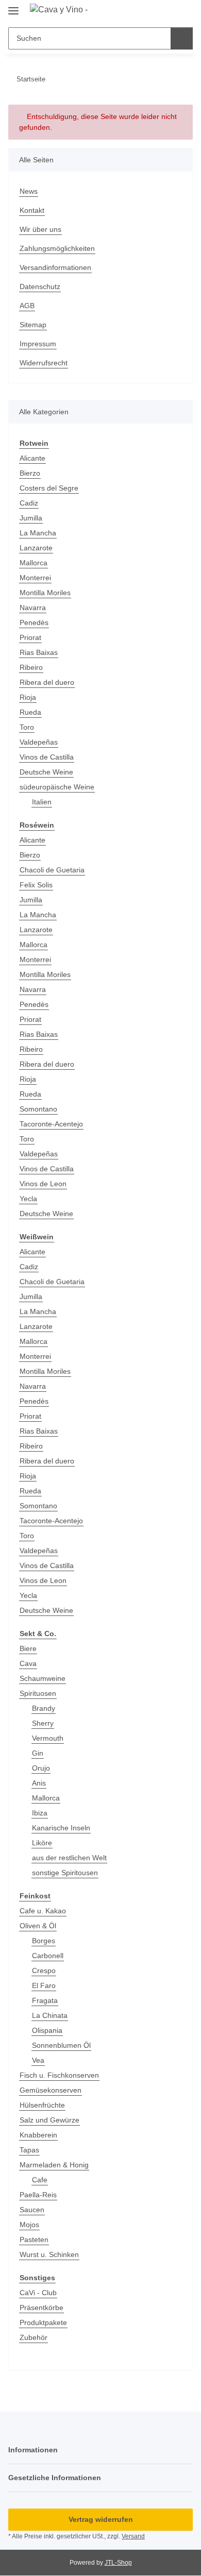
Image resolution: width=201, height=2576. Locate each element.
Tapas (29, 2150)
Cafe (40, 2180)
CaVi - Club (38, 2293)
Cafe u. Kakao (43, 1911)
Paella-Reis (38, 2195)
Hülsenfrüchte (42, 2105)
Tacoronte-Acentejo (51, 1124)
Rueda (30, 712)
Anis (39, 1783)
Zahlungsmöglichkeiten (57, 248)
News (29, 191)
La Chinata (50, 2015)
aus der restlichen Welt (69, 1858)
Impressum (38, 344)
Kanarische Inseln (61, 1828)
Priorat (30, 637)
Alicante (32, 458)
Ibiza (40, 1813)
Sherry (43, 1723)
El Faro (44, 1985)
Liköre (42, 1843)
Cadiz (29, 503)
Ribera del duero (47, 682)
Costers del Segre (49, 488)
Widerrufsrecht (44, 363)
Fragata (45, 2000)
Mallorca (33, 563)
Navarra (33, 608)
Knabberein (38, 2135)
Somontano (38, 1109)
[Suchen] (182, 38)
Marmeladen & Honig (54, 2165)
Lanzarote (36, 548)
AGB (27, 306)
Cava (28, 1663)
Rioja (28, 697)
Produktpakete (43, 2322)
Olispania (47, 2030)
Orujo (41, 1768)
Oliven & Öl (38, 1926)
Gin (38, 1753)
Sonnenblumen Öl (61, 2045)
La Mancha (38, 533)
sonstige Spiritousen (65, 1873)
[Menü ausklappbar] (13, 6)
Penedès (34, 622)
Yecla (28, 1199)
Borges (44, 1941)
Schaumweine (43, 1678)
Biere (28, 1648)
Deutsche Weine (46, 772)
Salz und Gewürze (49, 2120)
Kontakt (32, 210)
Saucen (32, 2210)
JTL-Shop (118, 2563)
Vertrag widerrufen (101, 2519)
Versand (133, 2536)
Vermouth (48, 1738)
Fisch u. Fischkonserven (59, 2075)
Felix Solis (36, 885)
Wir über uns (40, 229)
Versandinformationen (55, 267)
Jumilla (31, 518)
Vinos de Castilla (47, 757)
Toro (27, 727)
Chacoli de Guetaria (52, 870)
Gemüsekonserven (51, 2090)
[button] (152, 11)
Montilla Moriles (45, 593)
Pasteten (34, 2240)
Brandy (44, 1708)
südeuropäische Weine (57, 787)
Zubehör (33, 2337)
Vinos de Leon (43, 1184)
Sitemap (33, 325)
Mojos (29, 2225)
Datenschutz (40, 287)
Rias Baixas (39, 652)
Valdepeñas (39, 742)
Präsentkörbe (41, 2308)
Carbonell (48, 1956)
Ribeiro (31, 667)
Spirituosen (38, 1693)
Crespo (44, 1971)
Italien (42, 802)
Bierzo (30, 473)
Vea (38, 2060)
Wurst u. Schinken (49, 2254)
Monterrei (35, 578)
